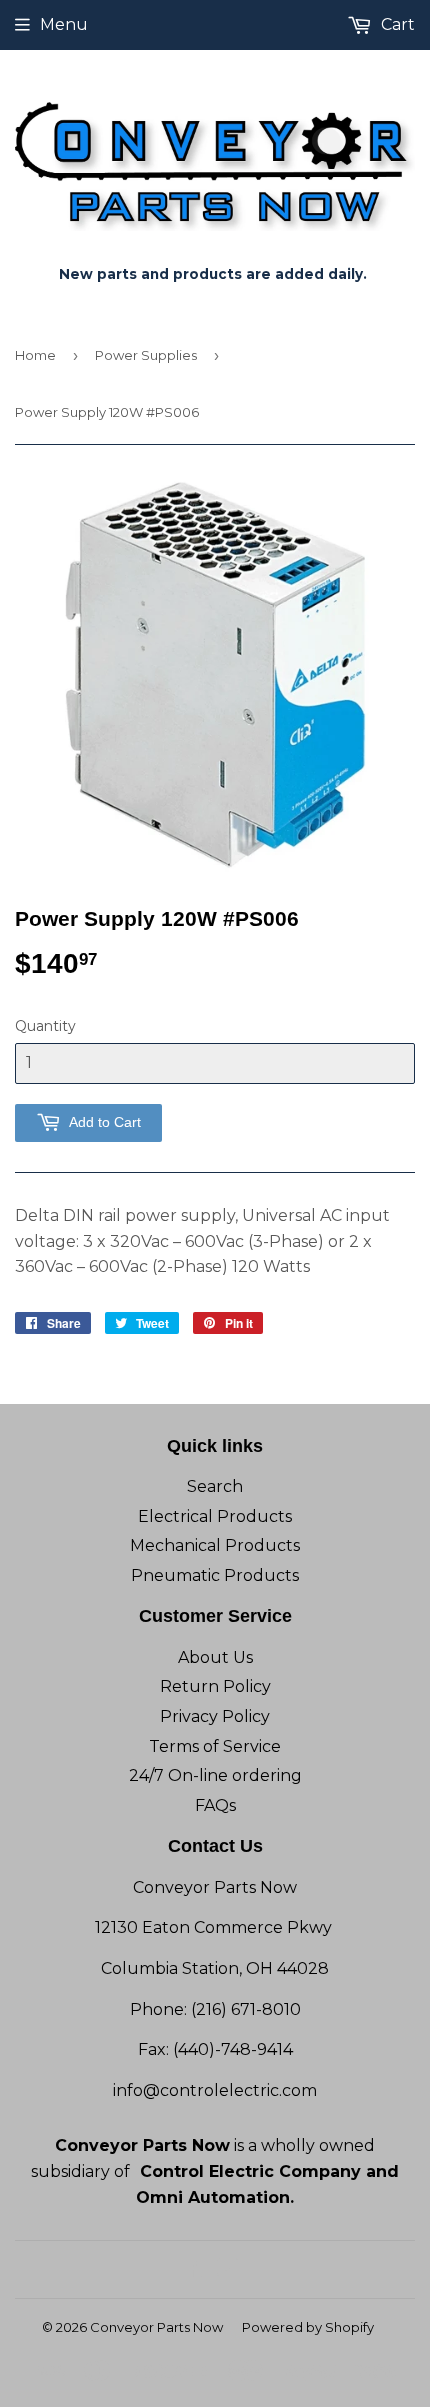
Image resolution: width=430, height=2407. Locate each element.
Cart (396, 24)
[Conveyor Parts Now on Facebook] (192, 2269)
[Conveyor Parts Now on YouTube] (227, 2269)
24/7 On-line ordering (215, 1775)
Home (35, 355)
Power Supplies (146, 355)
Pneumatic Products (215, 1575)
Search (215, 1486)
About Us (215, 1657)
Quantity (45, 1026)
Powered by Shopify (308, 2327)
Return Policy (215, 1686)
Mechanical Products (215, 1545)
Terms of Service (215, 1746)
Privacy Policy (215, 1716)
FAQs (215, 1805)
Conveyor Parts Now (156, 2327)
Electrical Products (215, 1516)
